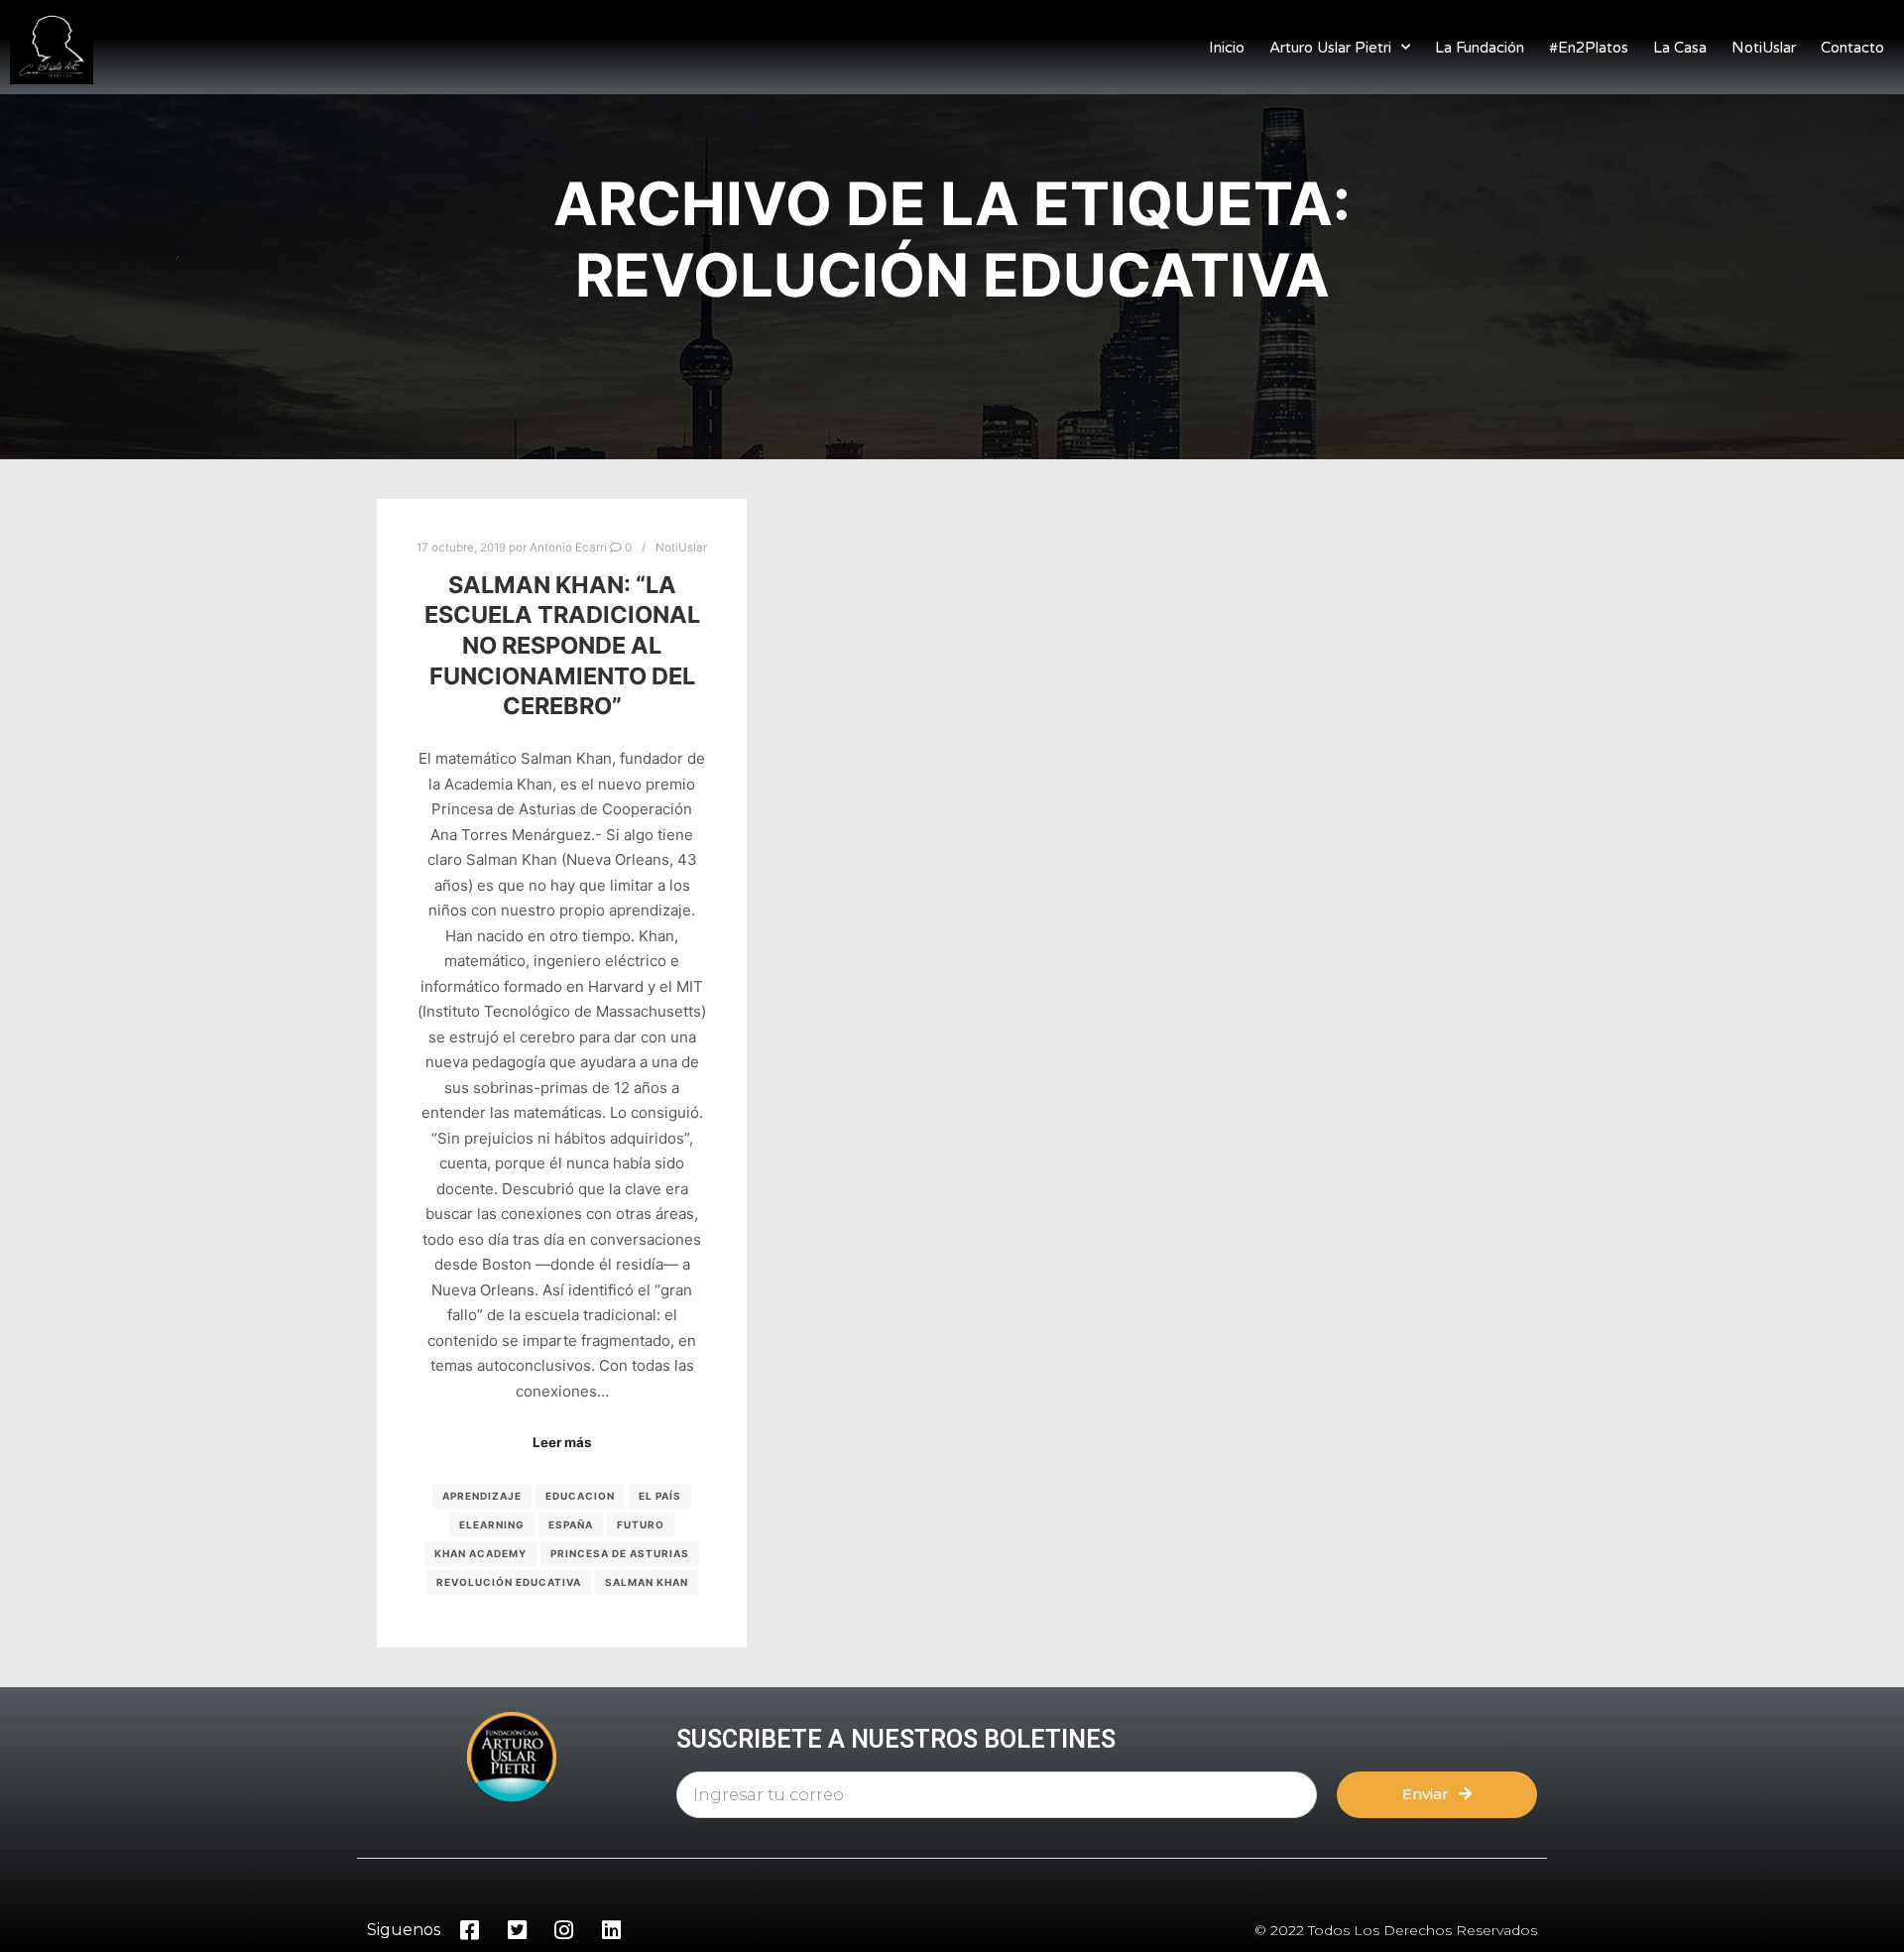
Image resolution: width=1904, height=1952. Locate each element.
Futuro (641, 1525)
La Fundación (1480, 48)
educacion (580, 1496)
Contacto (1852, 48)
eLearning (492, 1525)
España (571, 1525)
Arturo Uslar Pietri (1330, 48)
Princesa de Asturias (620, 1553)
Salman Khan (647, 1582)
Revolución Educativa (509, 1582)
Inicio (1227, 48)
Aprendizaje (482, 1496)
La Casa (1680, 48)
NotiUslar (1764, 48)
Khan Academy (480, 1553)
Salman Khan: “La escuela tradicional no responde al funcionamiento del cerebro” (562, 645)
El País (660, 1496)
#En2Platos (1589, 48)
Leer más (562, 1442)
